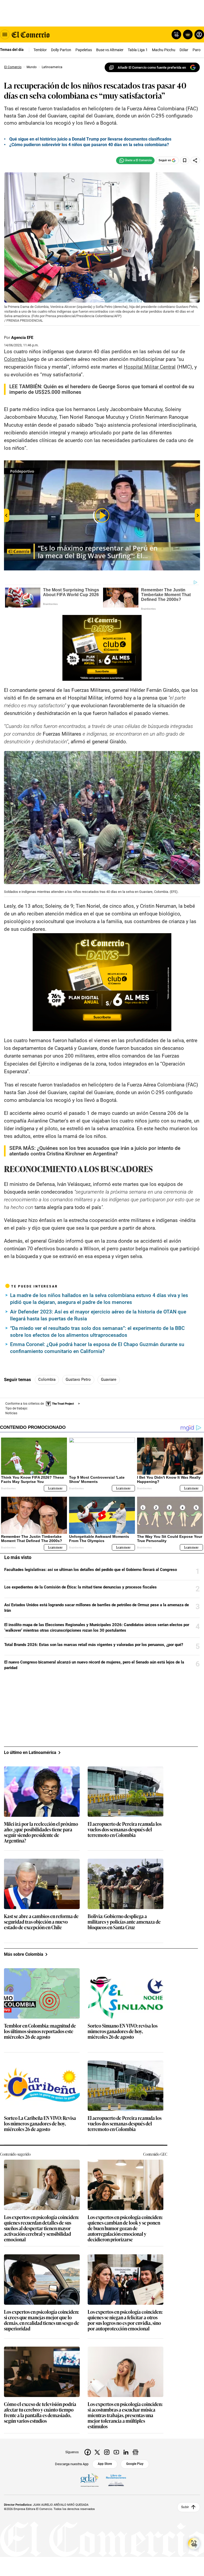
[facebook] (88, 2452)
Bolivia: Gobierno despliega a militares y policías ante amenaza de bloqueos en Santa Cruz (124, 1922)
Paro (197, 50)
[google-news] (135, 2452)
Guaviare (109, 1379)
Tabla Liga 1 (138, 50)
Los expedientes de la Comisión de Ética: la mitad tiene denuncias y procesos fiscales (80, 1587)
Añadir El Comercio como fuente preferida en (152, 67)
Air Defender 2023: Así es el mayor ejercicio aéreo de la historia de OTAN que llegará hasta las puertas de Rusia (98, 1315)
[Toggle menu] (5, 34)
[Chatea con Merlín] (176, 34)
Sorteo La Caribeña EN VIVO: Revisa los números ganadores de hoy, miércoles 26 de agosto (40, 2124)
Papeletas (84, 50)
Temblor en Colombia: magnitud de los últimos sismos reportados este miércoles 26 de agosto (40, 2031)
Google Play (135, 2464)
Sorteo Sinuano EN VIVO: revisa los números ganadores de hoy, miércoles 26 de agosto (123, 2031)
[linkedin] (126, 2452)
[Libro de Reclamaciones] (116, 2480)
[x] (97, 2452)
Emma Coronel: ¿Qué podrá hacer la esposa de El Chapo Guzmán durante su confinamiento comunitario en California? (97, 1348)
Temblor (40, 50)
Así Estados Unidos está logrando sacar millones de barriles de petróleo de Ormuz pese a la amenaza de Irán (97, 1608)
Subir (185, 2507)
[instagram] (107, 2452)
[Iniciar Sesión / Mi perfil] (199, 34)
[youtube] (116, 2452)
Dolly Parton (61, 50)
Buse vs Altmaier (110, 50)
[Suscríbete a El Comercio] (187, 34)
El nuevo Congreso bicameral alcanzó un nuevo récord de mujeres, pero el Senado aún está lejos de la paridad (94, 1665)
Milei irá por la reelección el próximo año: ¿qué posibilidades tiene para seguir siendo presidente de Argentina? (41, 1832)
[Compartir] (195, 160)
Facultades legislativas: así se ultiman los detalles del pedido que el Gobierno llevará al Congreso (91, 1570)
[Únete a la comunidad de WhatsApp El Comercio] (135, 160)
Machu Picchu (164, 50)
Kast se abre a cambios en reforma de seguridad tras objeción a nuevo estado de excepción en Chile (41, 1922)
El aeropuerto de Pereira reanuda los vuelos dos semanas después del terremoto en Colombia (125, 1830)
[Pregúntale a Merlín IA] (194, 2544)
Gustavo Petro (78, 1379)
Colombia (47, 1379)
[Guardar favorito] (185, 160)
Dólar (184, 50)
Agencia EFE (22, 338)
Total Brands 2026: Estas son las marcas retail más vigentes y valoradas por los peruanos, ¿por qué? (94, 1645)
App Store (105, 2464)
